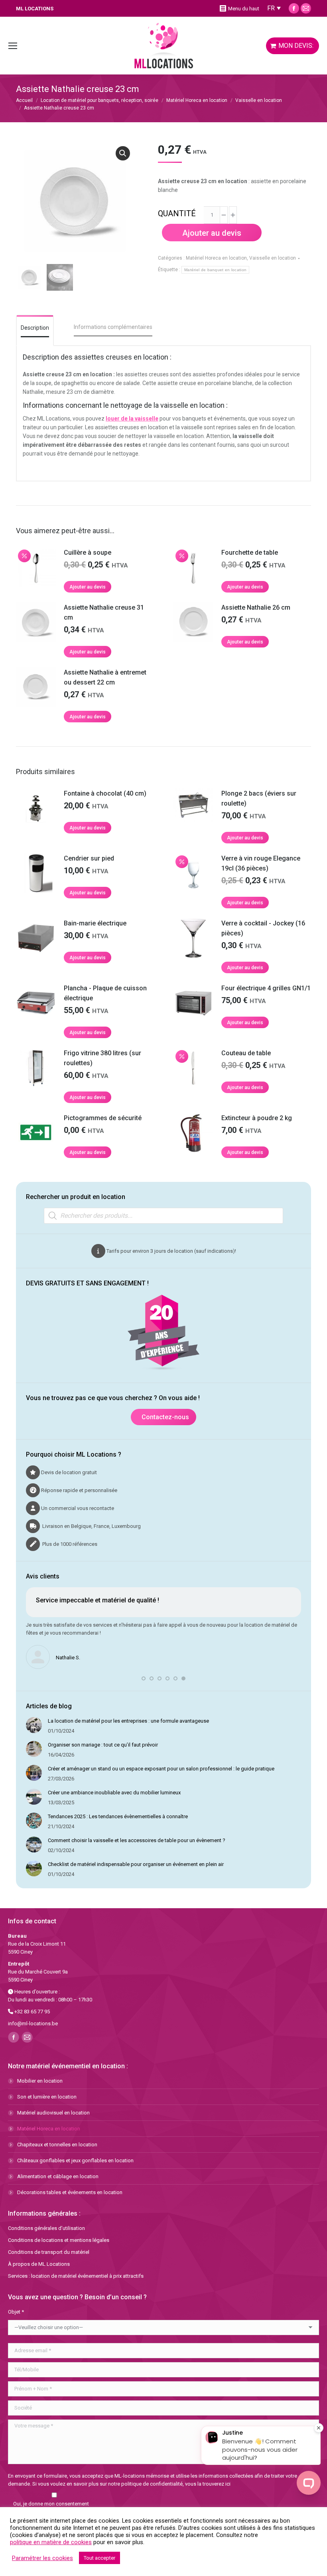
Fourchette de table (250, 553)
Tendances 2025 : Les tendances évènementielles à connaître (118, 1816)
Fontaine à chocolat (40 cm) (105, 793)
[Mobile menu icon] (13, 46)
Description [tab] (35, 328)
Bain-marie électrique (95, 923)
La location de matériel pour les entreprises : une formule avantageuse (128, 1721)
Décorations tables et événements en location (70, 2192)
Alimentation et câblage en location (58, 2176)
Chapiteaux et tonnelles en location (57, 2145)
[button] (123, 153)
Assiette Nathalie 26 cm (256, 607)
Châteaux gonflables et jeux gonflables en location (75, 2160)
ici (228, 2484)
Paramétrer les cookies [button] (42, 2558)
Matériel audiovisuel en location (53, 2113)
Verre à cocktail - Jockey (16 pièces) (263, 928)
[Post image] (34, 1725)
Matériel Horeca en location (216, 258)
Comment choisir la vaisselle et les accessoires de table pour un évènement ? (137, 1840)
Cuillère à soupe (88, 553)
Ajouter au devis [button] (88, 587)
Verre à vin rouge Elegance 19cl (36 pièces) (261, 863)
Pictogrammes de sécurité (103, 1118)
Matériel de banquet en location (215, 270)
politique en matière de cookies (51, 2542)
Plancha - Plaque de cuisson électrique (105, 993)
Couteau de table (246, 1053)
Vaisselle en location (273, 258)
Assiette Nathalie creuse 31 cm (104, 612)
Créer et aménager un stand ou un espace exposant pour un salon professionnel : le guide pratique (161, 1769)
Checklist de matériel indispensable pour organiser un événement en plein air (136, 1864)
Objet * (16, 2312)
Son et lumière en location (47, 2097)
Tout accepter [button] (99, 2558)
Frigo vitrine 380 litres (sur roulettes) (102, 1058)
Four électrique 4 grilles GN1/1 (266, 988)
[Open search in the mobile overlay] (163, 1216)
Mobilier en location (40, 2081)
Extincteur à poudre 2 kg (257, 1118)
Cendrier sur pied (89, 858)
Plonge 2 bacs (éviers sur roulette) (259, 798)
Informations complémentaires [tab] (113, 327)
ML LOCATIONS (35, 9)
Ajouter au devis (212, 233)
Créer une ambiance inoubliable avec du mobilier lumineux (114, 1793)
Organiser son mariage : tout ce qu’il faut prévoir (103, 1745)
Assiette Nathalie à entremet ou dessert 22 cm (105, 677)
